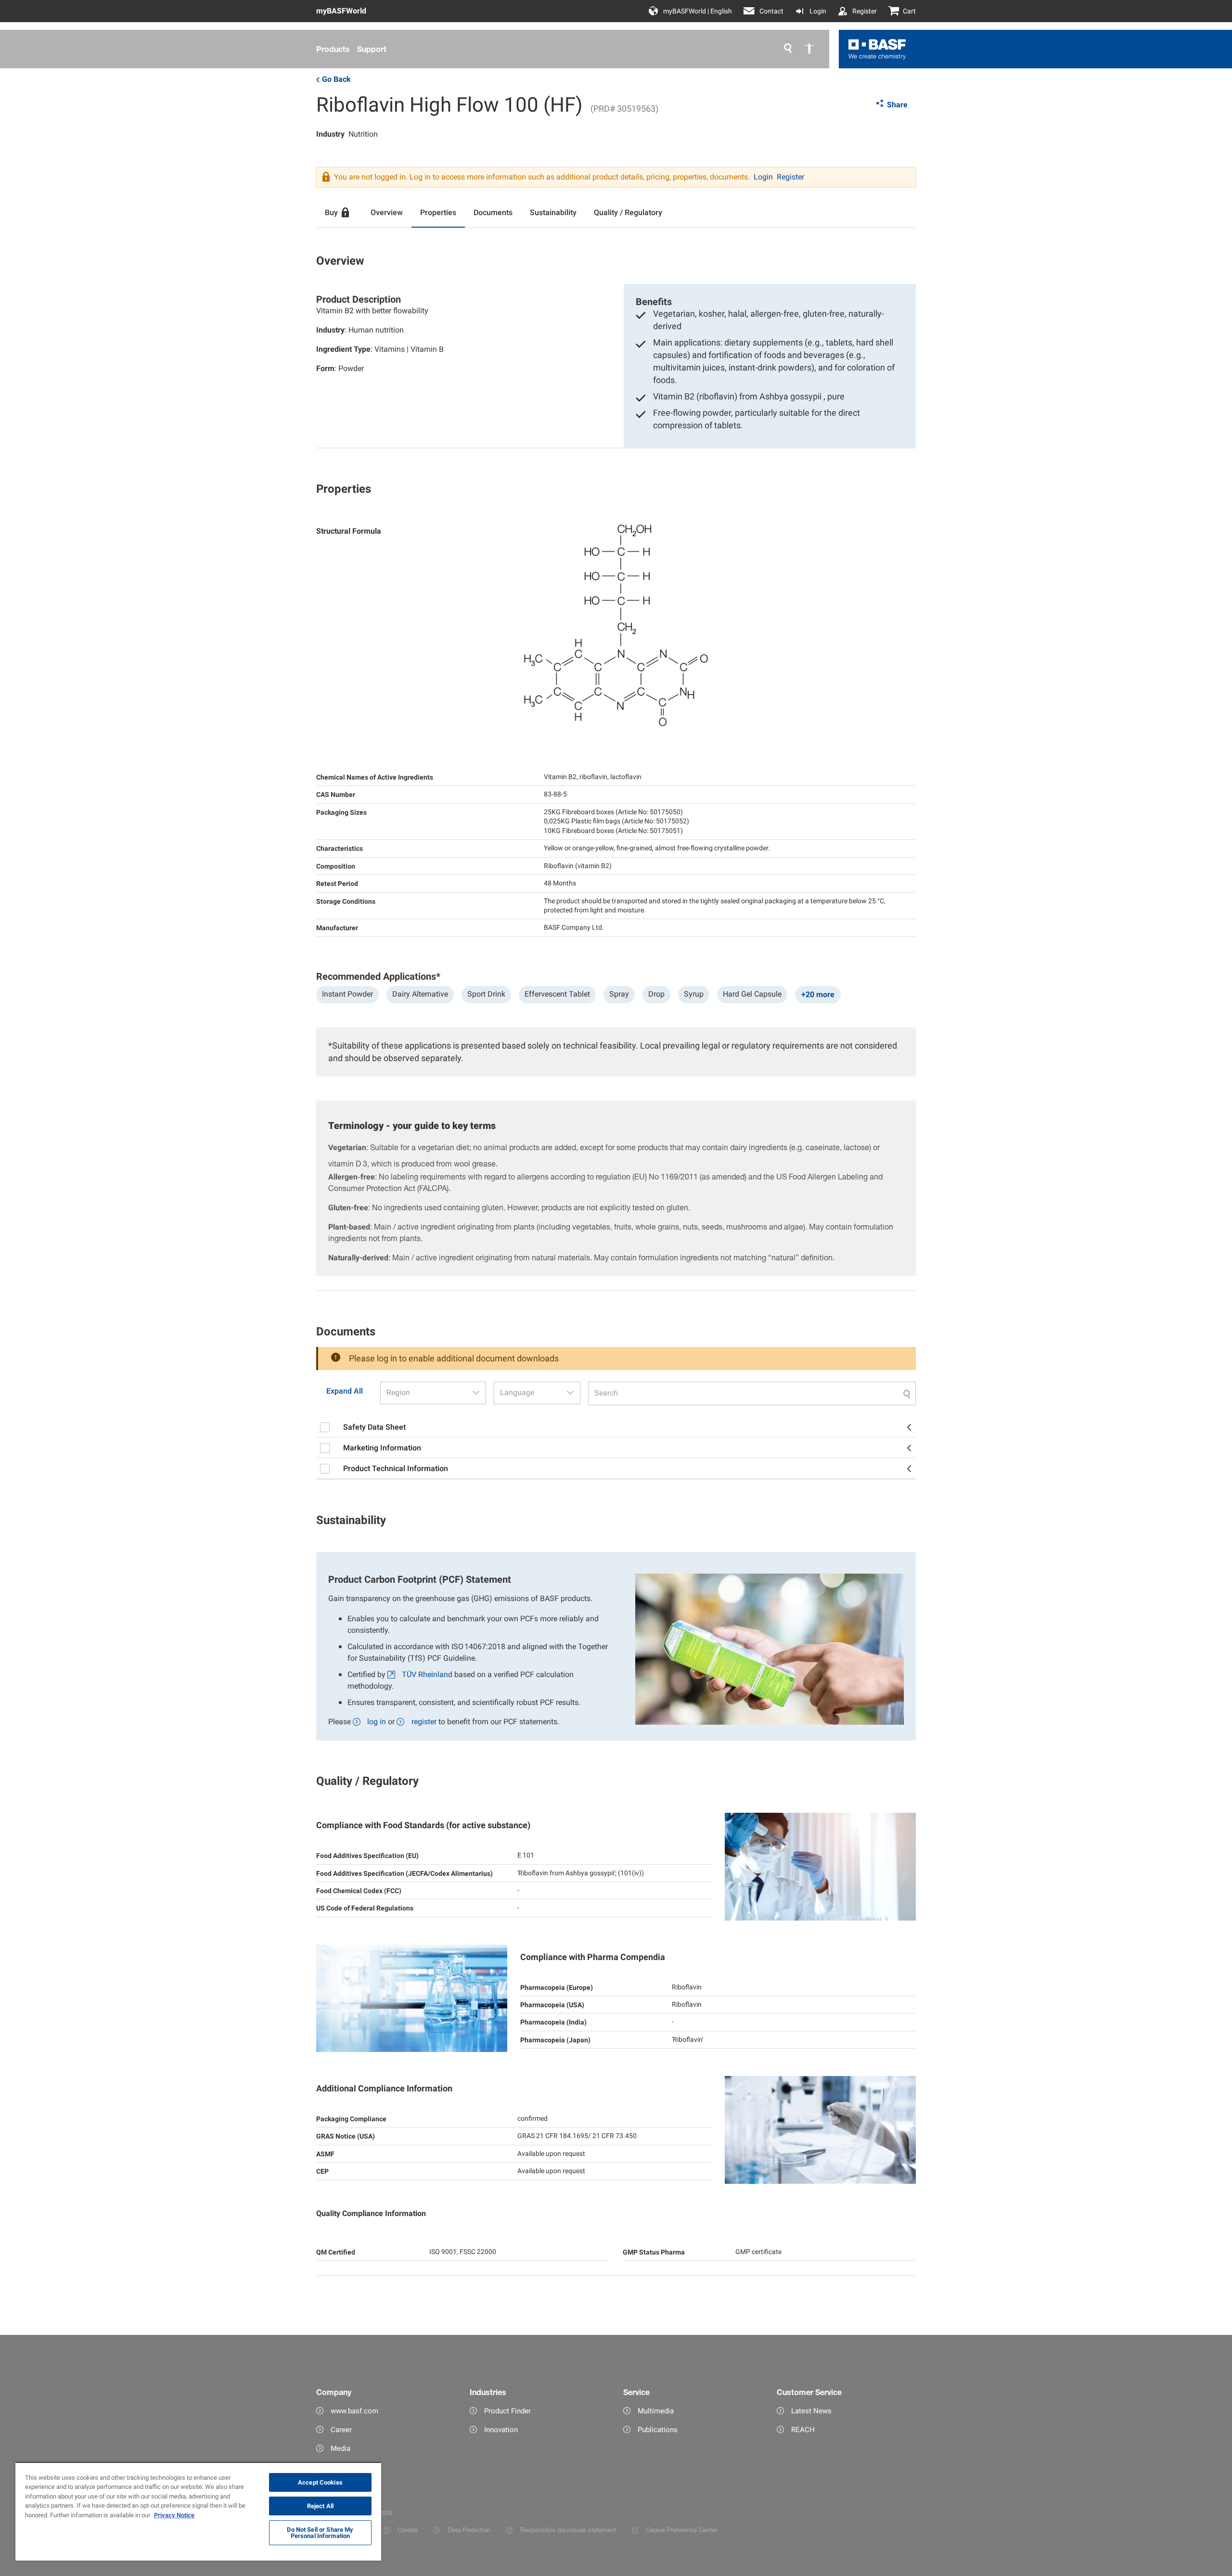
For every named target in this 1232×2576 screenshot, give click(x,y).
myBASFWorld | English (698, 11)
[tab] (339, 213)
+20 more (818, 994)
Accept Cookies (320, 2482)
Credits (408, 2530)
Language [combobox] (517, 1392)
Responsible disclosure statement (568, 2530)
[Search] (788, 49)
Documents (493, 212)
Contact (771, 11)
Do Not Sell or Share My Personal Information (320, 2533)
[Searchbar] (752, 1393)
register (424, 1722)
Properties (438, 212)
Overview (387, 212)
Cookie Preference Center (681, 2530)
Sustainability (553, 212)
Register (865, 11)
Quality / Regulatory (628, 212)
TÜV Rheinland (427, 1674)
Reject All (320, 2506)
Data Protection (469, 2530)
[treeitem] (616, 1428)
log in (377, 1722)
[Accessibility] (809, 49)
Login (818, 11)
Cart (909, 11)
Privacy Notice (174, 2515)
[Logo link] (877, 49)
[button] (476, 1393)
